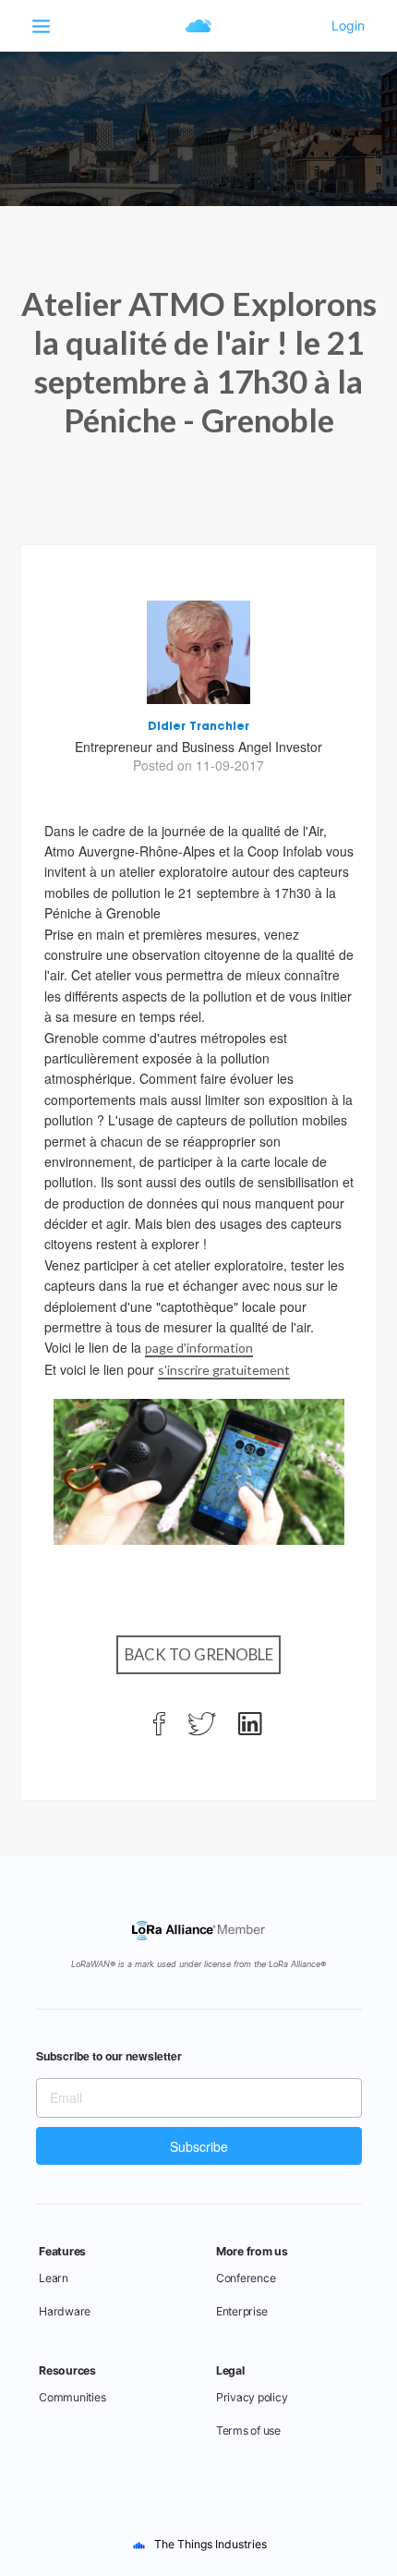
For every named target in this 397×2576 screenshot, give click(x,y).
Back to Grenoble (199, 1654)
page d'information (199, 1348)
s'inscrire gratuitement (224, 1370)
